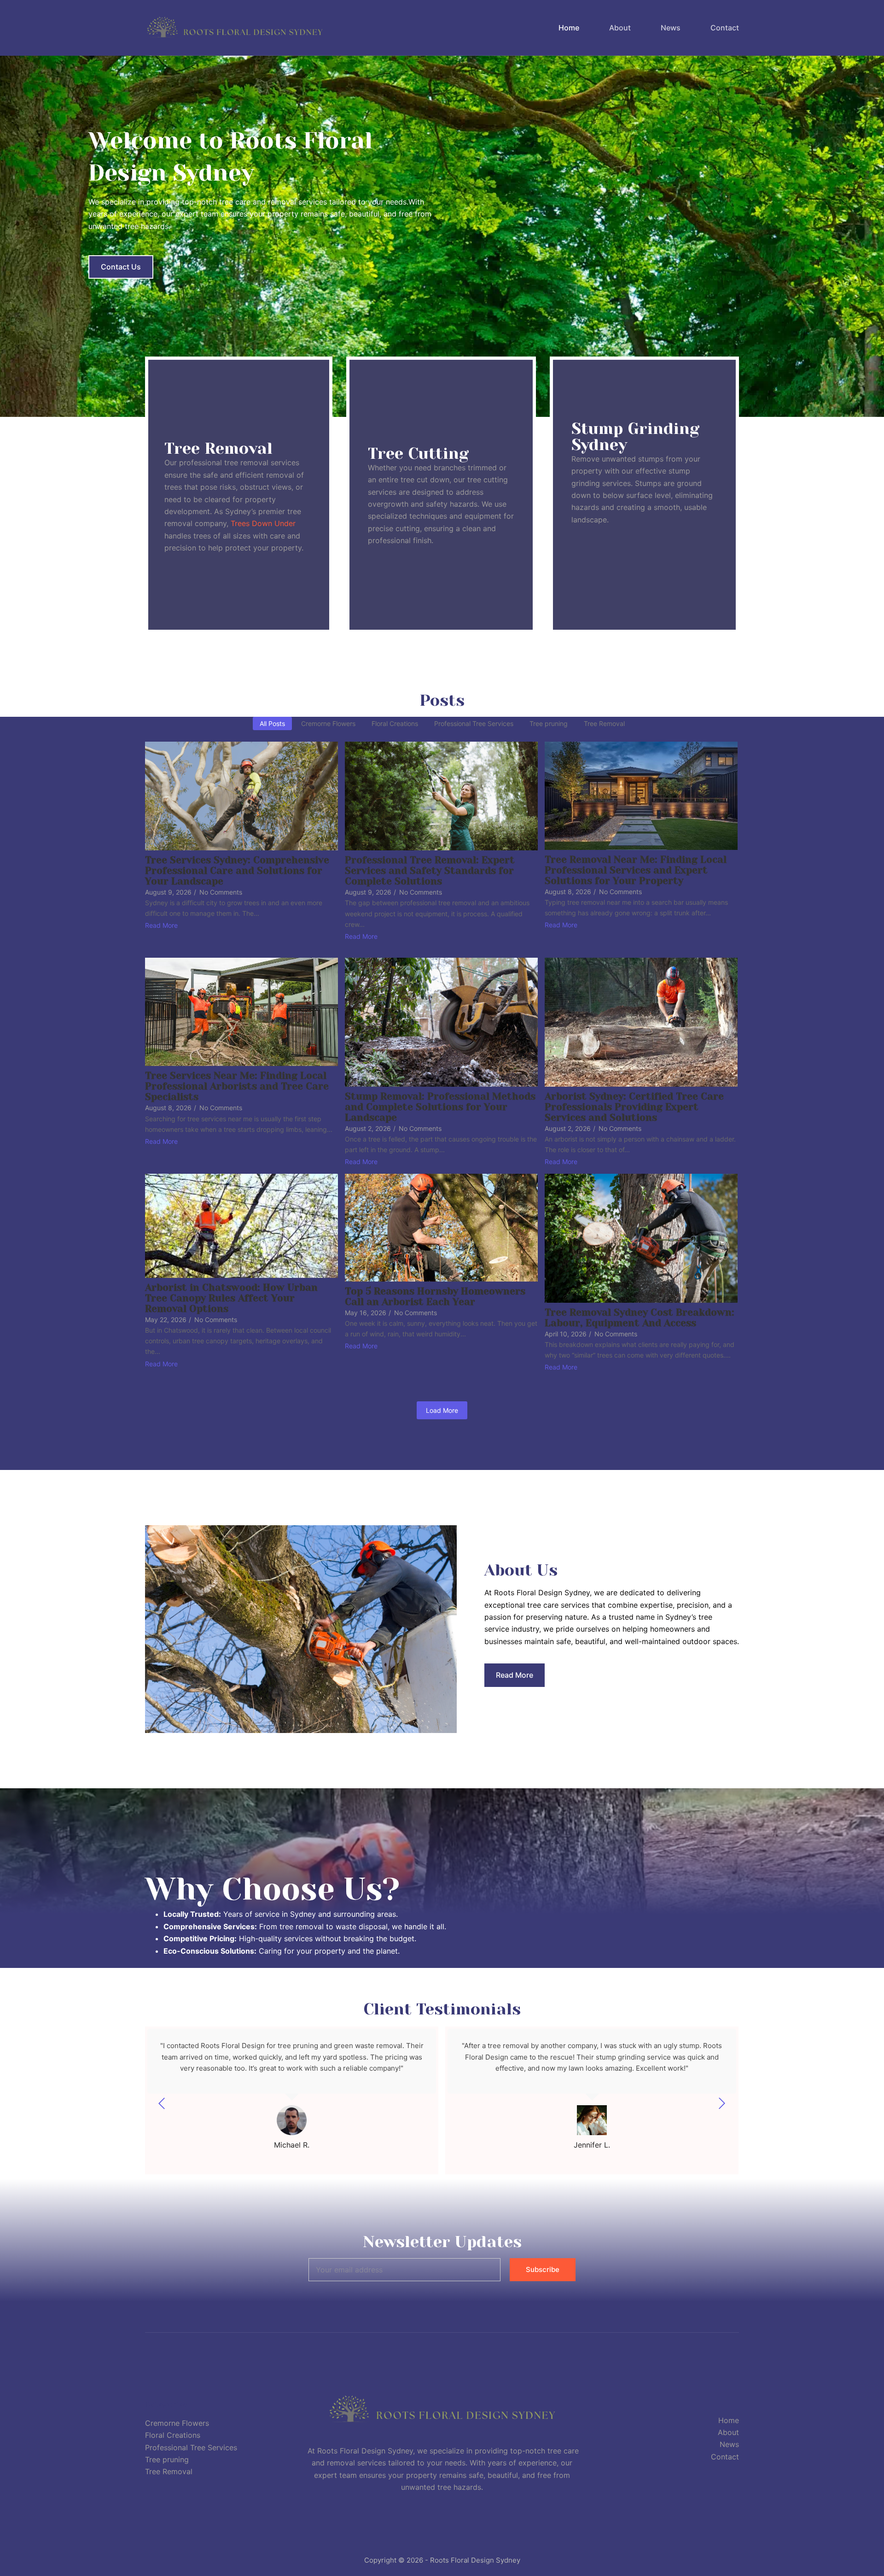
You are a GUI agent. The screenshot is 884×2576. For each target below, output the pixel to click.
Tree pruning (167, 2459)
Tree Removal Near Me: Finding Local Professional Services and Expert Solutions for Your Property (636, 870)
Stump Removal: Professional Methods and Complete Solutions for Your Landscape (440, 1107)
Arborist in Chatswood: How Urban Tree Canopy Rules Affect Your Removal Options (231, 1298)
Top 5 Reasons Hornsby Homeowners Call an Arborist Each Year (435, 1297)
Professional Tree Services (191, 2447)
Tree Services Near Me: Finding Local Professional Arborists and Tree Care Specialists (237, 1086)
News (671, 28)
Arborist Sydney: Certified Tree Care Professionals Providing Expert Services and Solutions (634, 1107)
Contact (725, 28)
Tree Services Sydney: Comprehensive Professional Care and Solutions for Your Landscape (237, 871)
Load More (442, 1410)
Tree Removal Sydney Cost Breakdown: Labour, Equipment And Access (640, 1318)
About (620, 28)
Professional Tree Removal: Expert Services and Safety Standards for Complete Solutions (430, 871)
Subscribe (543, 2269)
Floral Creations (173, 2435)
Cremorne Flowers (177, 2423)
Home (569, 28)
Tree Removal (169, 2471)
